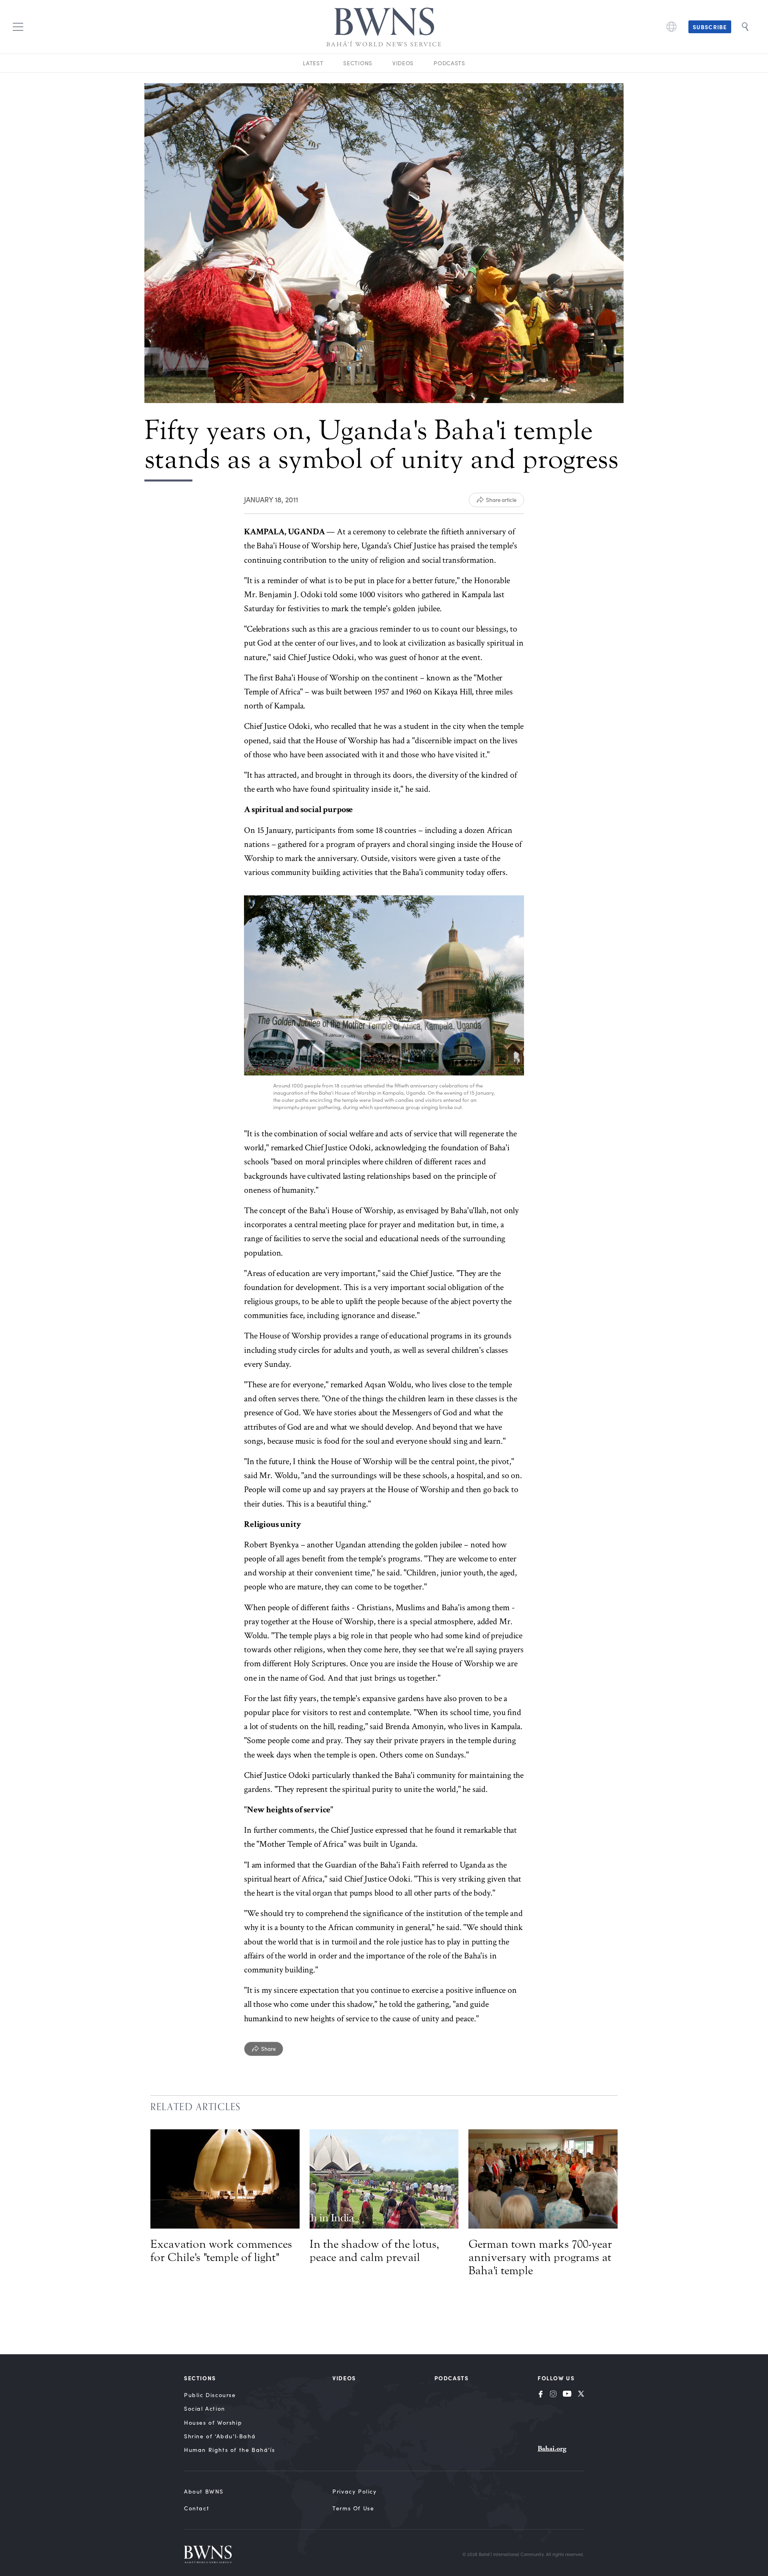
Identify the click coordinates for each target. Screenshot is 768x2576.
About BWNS (204, 2491)
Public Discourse (210, 2395)
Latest (313, 63)
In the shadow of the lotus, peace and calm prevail (374, 2251)
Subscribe (710, 27)
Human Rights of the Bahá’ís (229, 2450)
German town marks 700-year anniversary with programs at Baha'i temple (540, 2257)
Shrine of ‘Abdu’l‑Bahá (220, 2436)
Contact (197, 2508)
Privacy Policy (354, 2491)
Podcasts (449, 63)
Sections (358, 63)
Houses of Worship (213, 2423)
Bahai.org (552, 2449)
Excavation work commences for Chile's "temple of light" (221, 2251)
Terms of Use (353, 2508)
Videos (403, 63)
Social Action (205, 2408)
